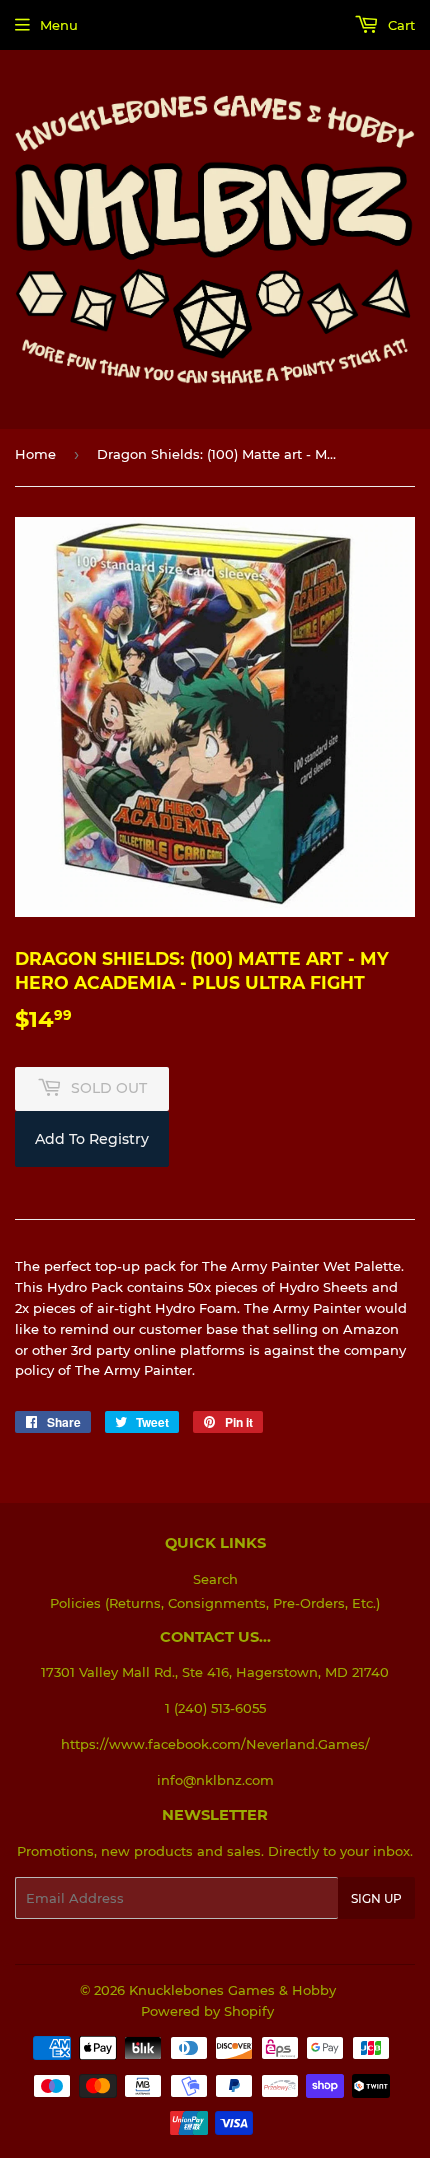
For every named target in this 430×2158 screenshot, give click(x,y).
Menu (59, 25)
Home (35, 454)
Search (215, 1579)
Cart (399, 25)
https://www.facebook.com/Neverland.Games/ (215, 1744)
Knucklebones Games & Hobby (232, 1990)
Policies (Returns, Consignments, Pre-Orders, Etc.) (215, 1603)
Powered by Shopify (207, 2011)
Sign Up (376, 1898)
